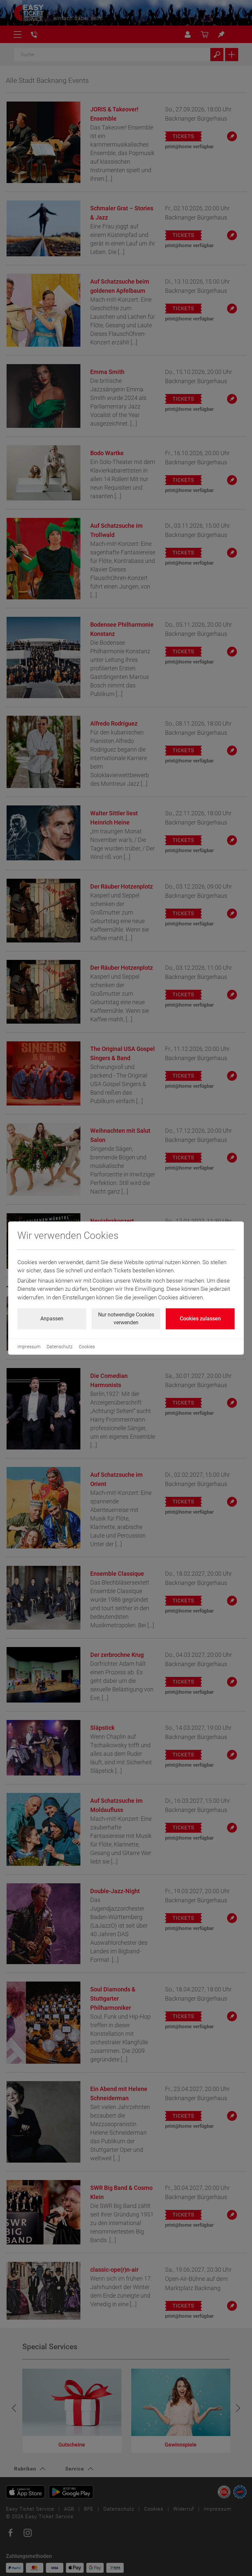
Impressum (29, 1347)
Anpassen (52, 1319)
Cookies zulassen (200, 1319)
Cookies (87, 1347)
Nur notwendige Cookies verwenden (126, 1319)
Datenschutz (60, 1347)
